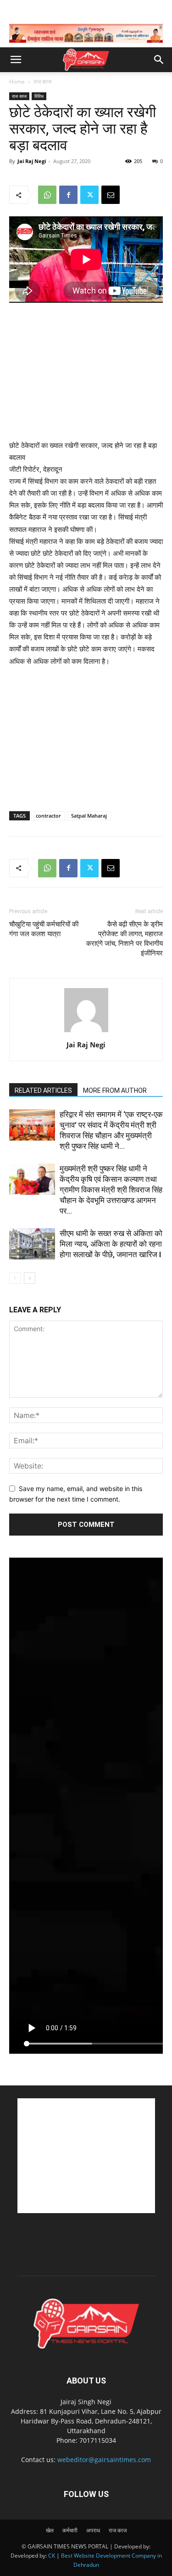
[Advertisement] (86, 373)
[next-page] (30, 1278)
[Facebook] (68, 195)
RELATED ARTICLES (43, 1090)
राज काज (42, 82)
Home (17, 82)
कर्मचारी (70, 2530)
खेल (50, 2530)
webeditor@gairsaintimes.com (104, 2460)
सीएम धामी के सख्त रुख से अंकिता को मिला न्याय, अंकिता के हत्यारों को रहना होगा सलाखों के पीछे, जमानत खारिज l (111, 1244)
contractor (48, 816)
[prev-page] (15, 1278)
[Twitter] (89, 195)
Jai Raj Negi (32, 161)
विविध (39, 96)
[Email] (111, 195)
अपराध (93, 2530)
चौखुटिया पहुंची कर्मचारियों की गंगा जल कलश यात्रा (44, 929)
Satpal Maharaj (89, 816)
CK (52, 2556)
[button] (16, 60)
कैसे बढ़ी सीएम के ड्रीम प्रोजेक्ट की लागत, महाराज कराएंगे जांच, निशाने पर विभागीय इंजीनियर (125, 939)
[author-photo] (86, 1032)
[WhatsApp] (47, 195)
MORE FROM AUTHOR (115, 1090)
